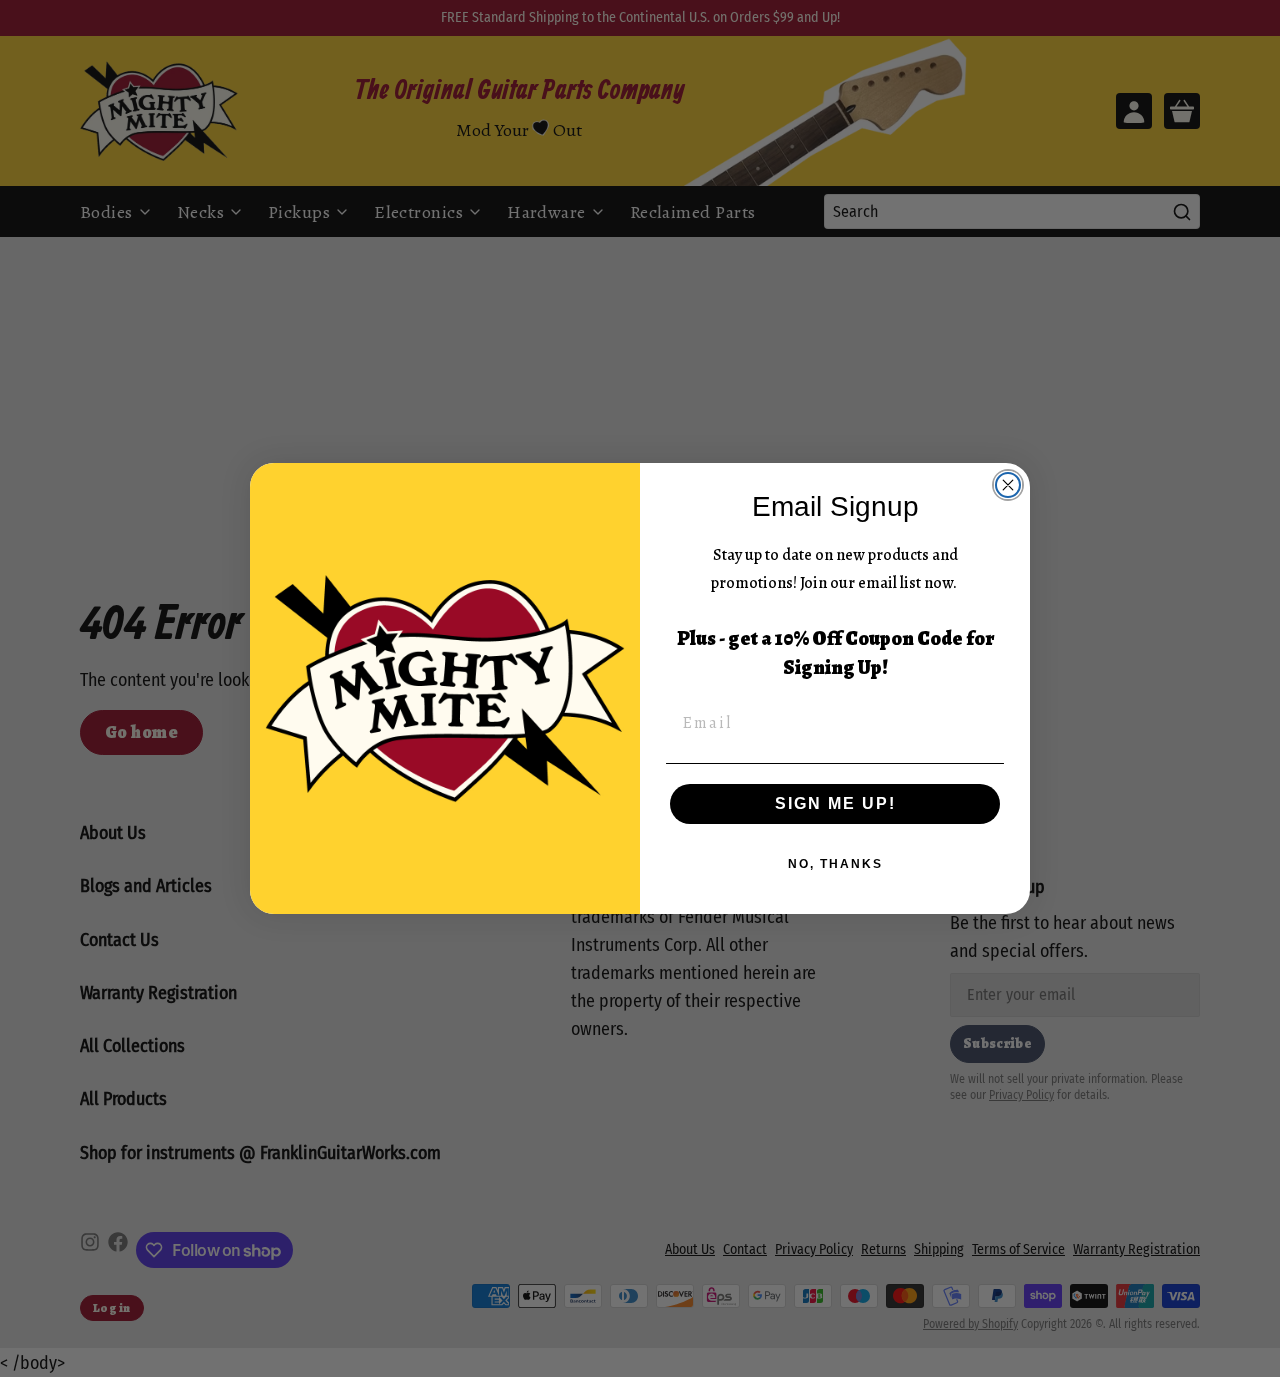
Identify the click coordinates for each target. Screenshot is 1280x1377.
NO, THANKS (835, 864)
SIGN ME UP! (835, 803)
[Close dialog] (1008, 485)
